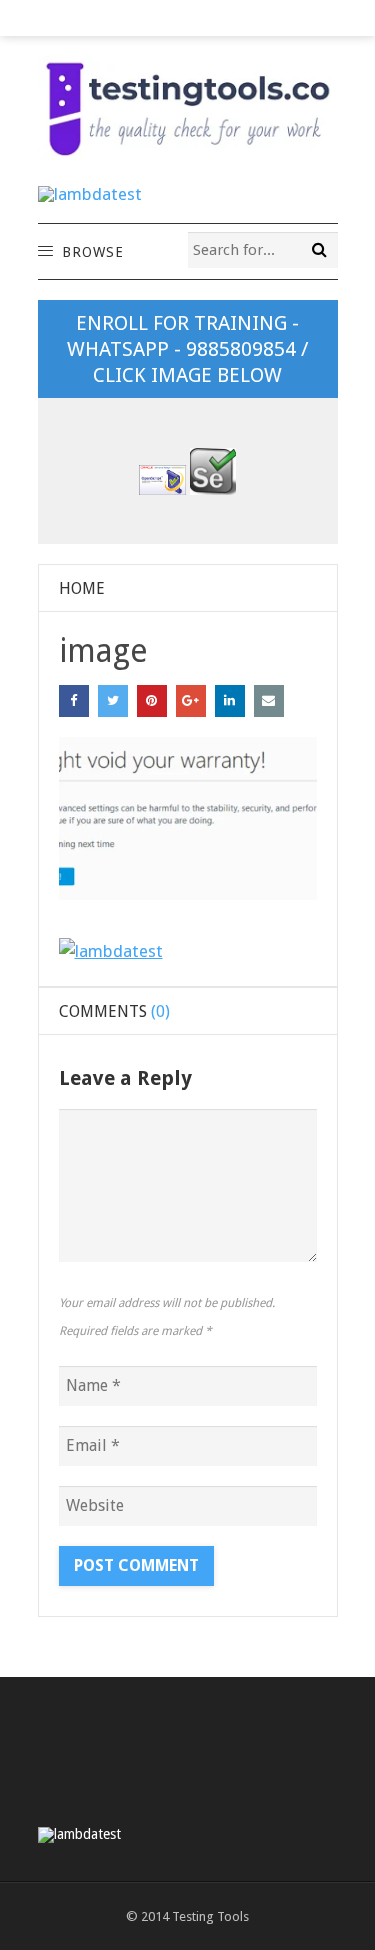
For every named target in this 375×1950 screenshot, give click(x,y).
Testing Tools (210, 1916)
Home (82, 588)
